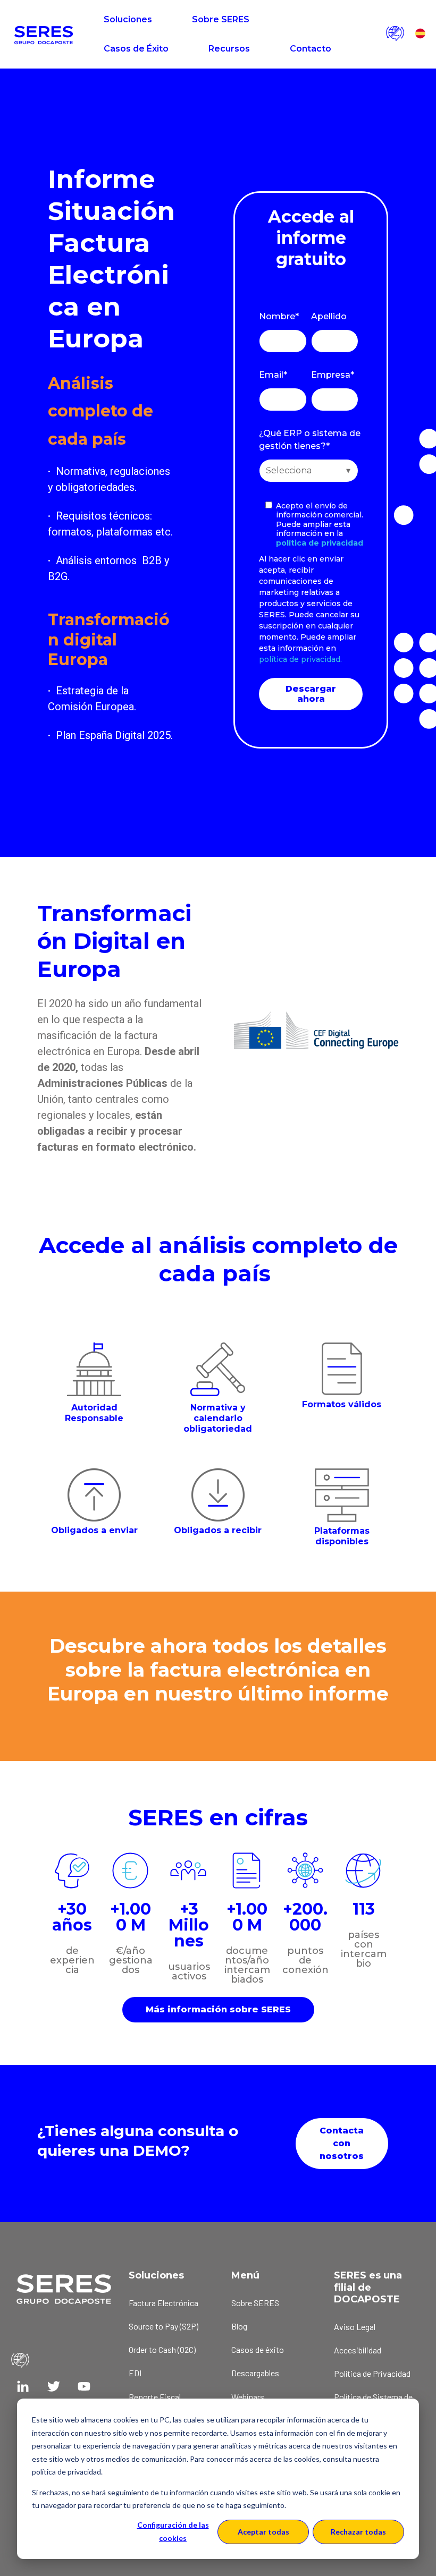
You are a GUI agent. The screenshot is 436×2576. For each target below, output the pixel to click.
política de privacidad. (300, 659)
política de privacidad (320, 543)
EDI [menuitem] (135, 2373)
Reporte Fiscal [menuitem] (155, 2397)
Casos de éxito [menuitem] (258, 2349)
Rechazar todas (358, 2532)
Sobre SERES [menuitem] (255, 2303)
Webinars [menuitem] (248, 2397)
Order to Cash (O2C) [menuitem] (162, 2349)
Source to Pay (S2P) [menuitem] (163, 2326)
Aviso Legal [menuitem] (355, 2327)
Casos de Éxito (136, 49)
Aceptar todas (263, 2532)
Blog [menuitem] (239, 2326)
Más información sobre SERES (218, 2009)
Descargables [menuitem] (255, 2373)
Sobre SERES (221, 19)
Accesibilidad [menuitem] (358, 2350)
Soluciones (128, 19)
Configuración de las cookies (173, 2531)
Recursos (229, 49)
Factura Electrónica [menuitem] (163, 2303)
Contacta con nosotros (342, 2143)
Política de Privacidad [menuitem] (372, 2373)
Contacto (311, 49)
